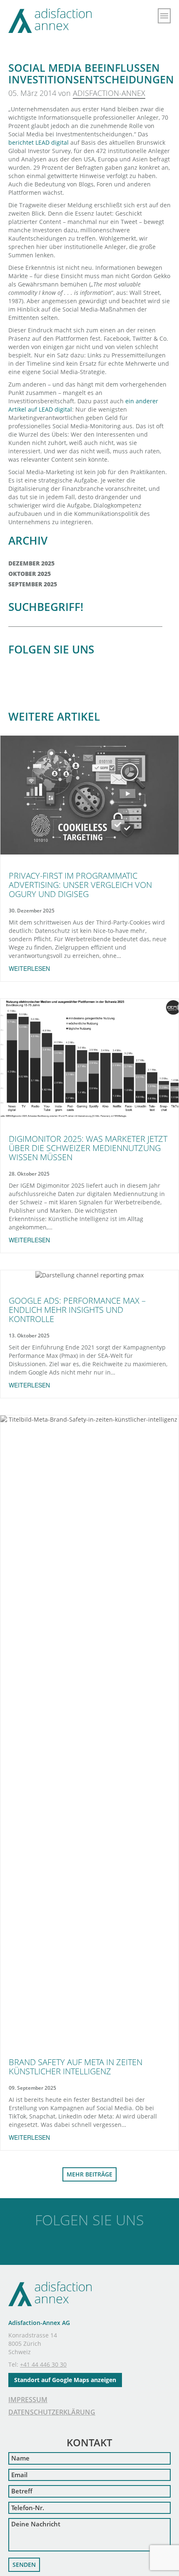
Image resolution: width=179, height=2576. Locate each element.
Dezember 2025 (31, 563)
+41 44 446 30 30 (43, 2364)
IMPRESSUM (28, 2400)
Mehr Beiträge (89, 2174)
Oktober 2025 (30, 574)
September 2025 (33, 584)
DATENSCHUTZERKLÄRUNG (52, 2412)
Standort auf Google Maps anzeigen (65, 2380)
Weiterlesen (29, 968)
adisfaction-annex (109, 93)
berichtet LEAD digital (39, 142)
